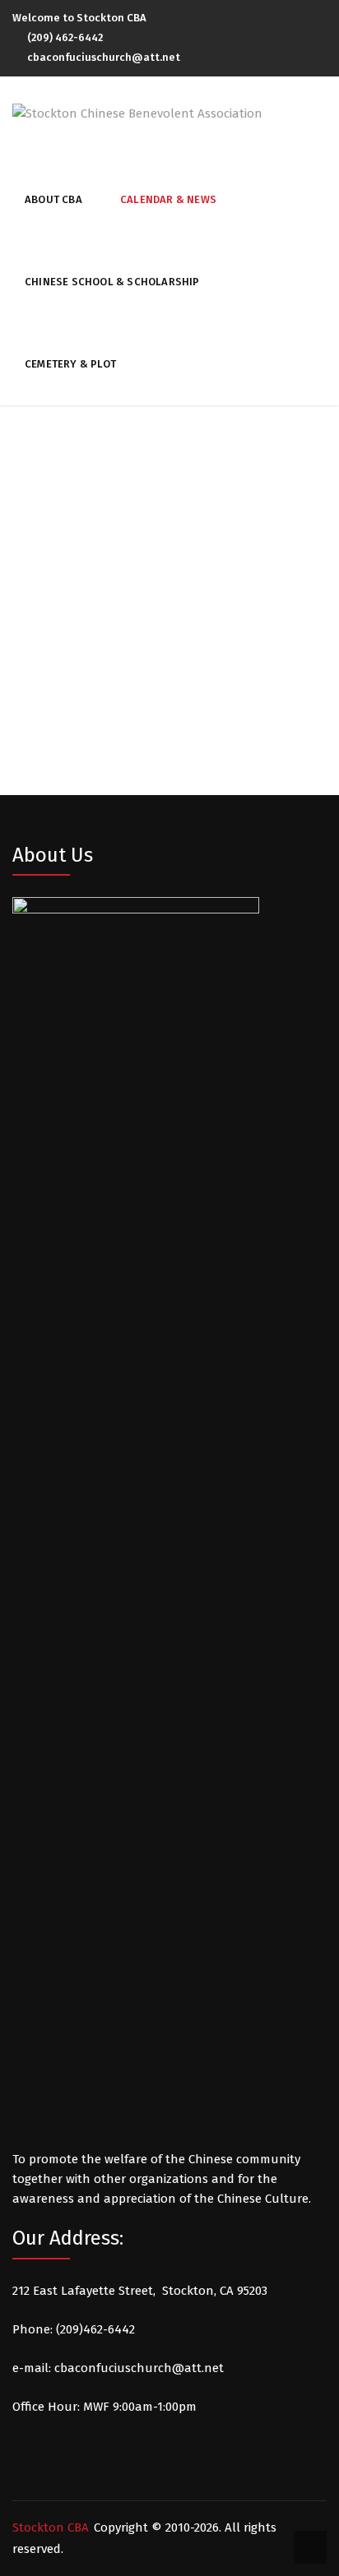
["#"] (323, 19)
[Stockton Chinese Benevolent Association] (137, 113)
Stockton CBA (51, 2527)
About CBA (53, 199)
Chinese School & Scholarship (112, 282)
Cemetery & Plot (70, 364)
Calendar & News (168, 199)
